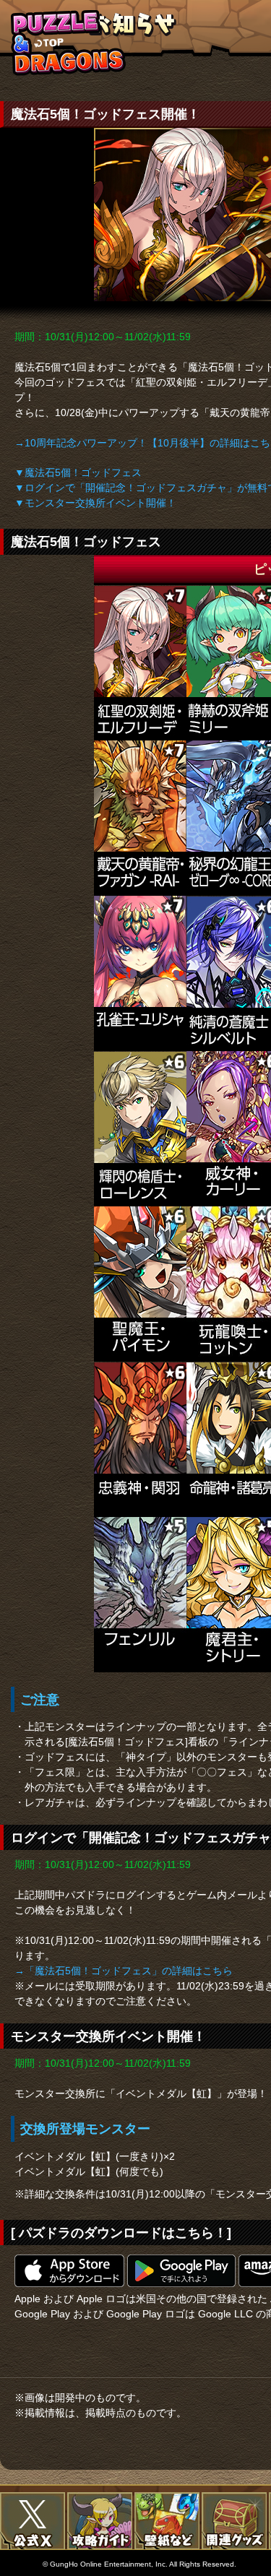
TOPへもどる (69, 42)
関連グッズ (234, 2521)
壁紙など (167, 2521)
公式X (33, 2521)
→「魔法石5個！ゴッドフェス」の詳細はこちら (124, 1971)
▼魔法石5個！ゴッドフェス (78, 472)
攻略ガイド (100, 2521)
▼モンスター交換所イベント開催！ (95, 503)
